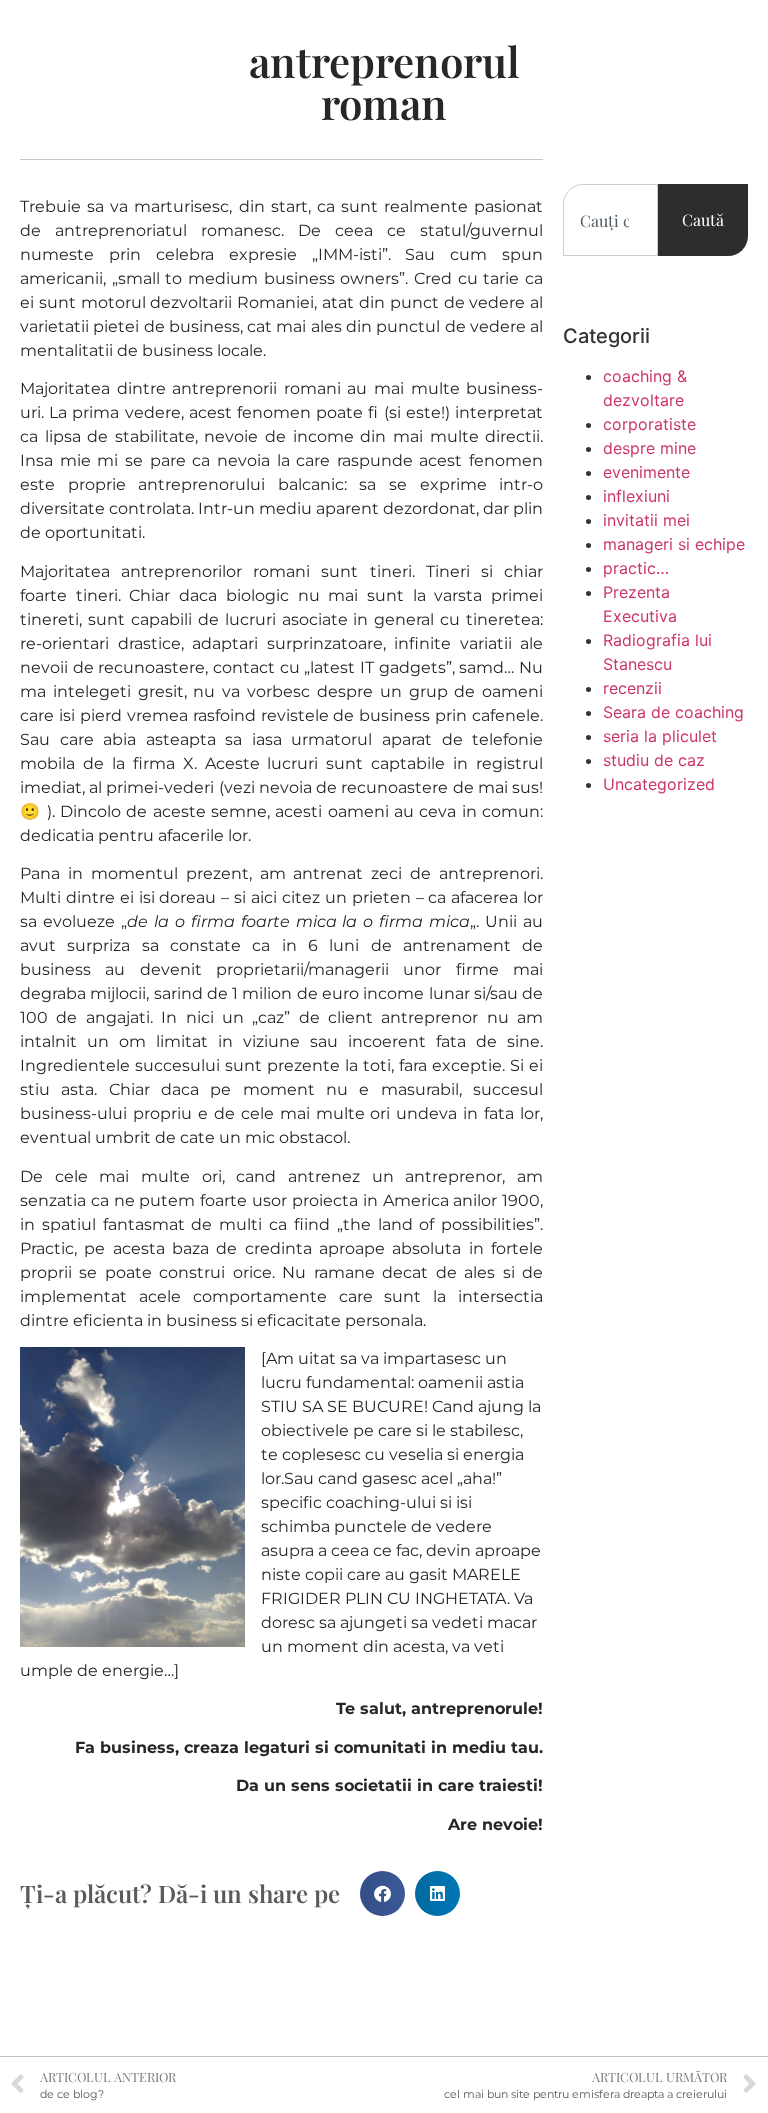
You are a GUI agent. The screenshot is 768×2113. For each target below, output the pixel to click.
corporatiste (649, 424)
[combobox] (610, 220)
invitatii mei (646, 520)
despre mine (649, 448)
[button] (382, 1893)
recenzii (632, 688)
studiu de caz (654, 760)
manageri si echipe (674, 544)
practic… (636, 568)
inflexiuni (636, 496)
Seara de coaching (673, 712)
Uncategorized (659, 784)
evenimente (646, 472)
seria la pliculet (660, 736)
